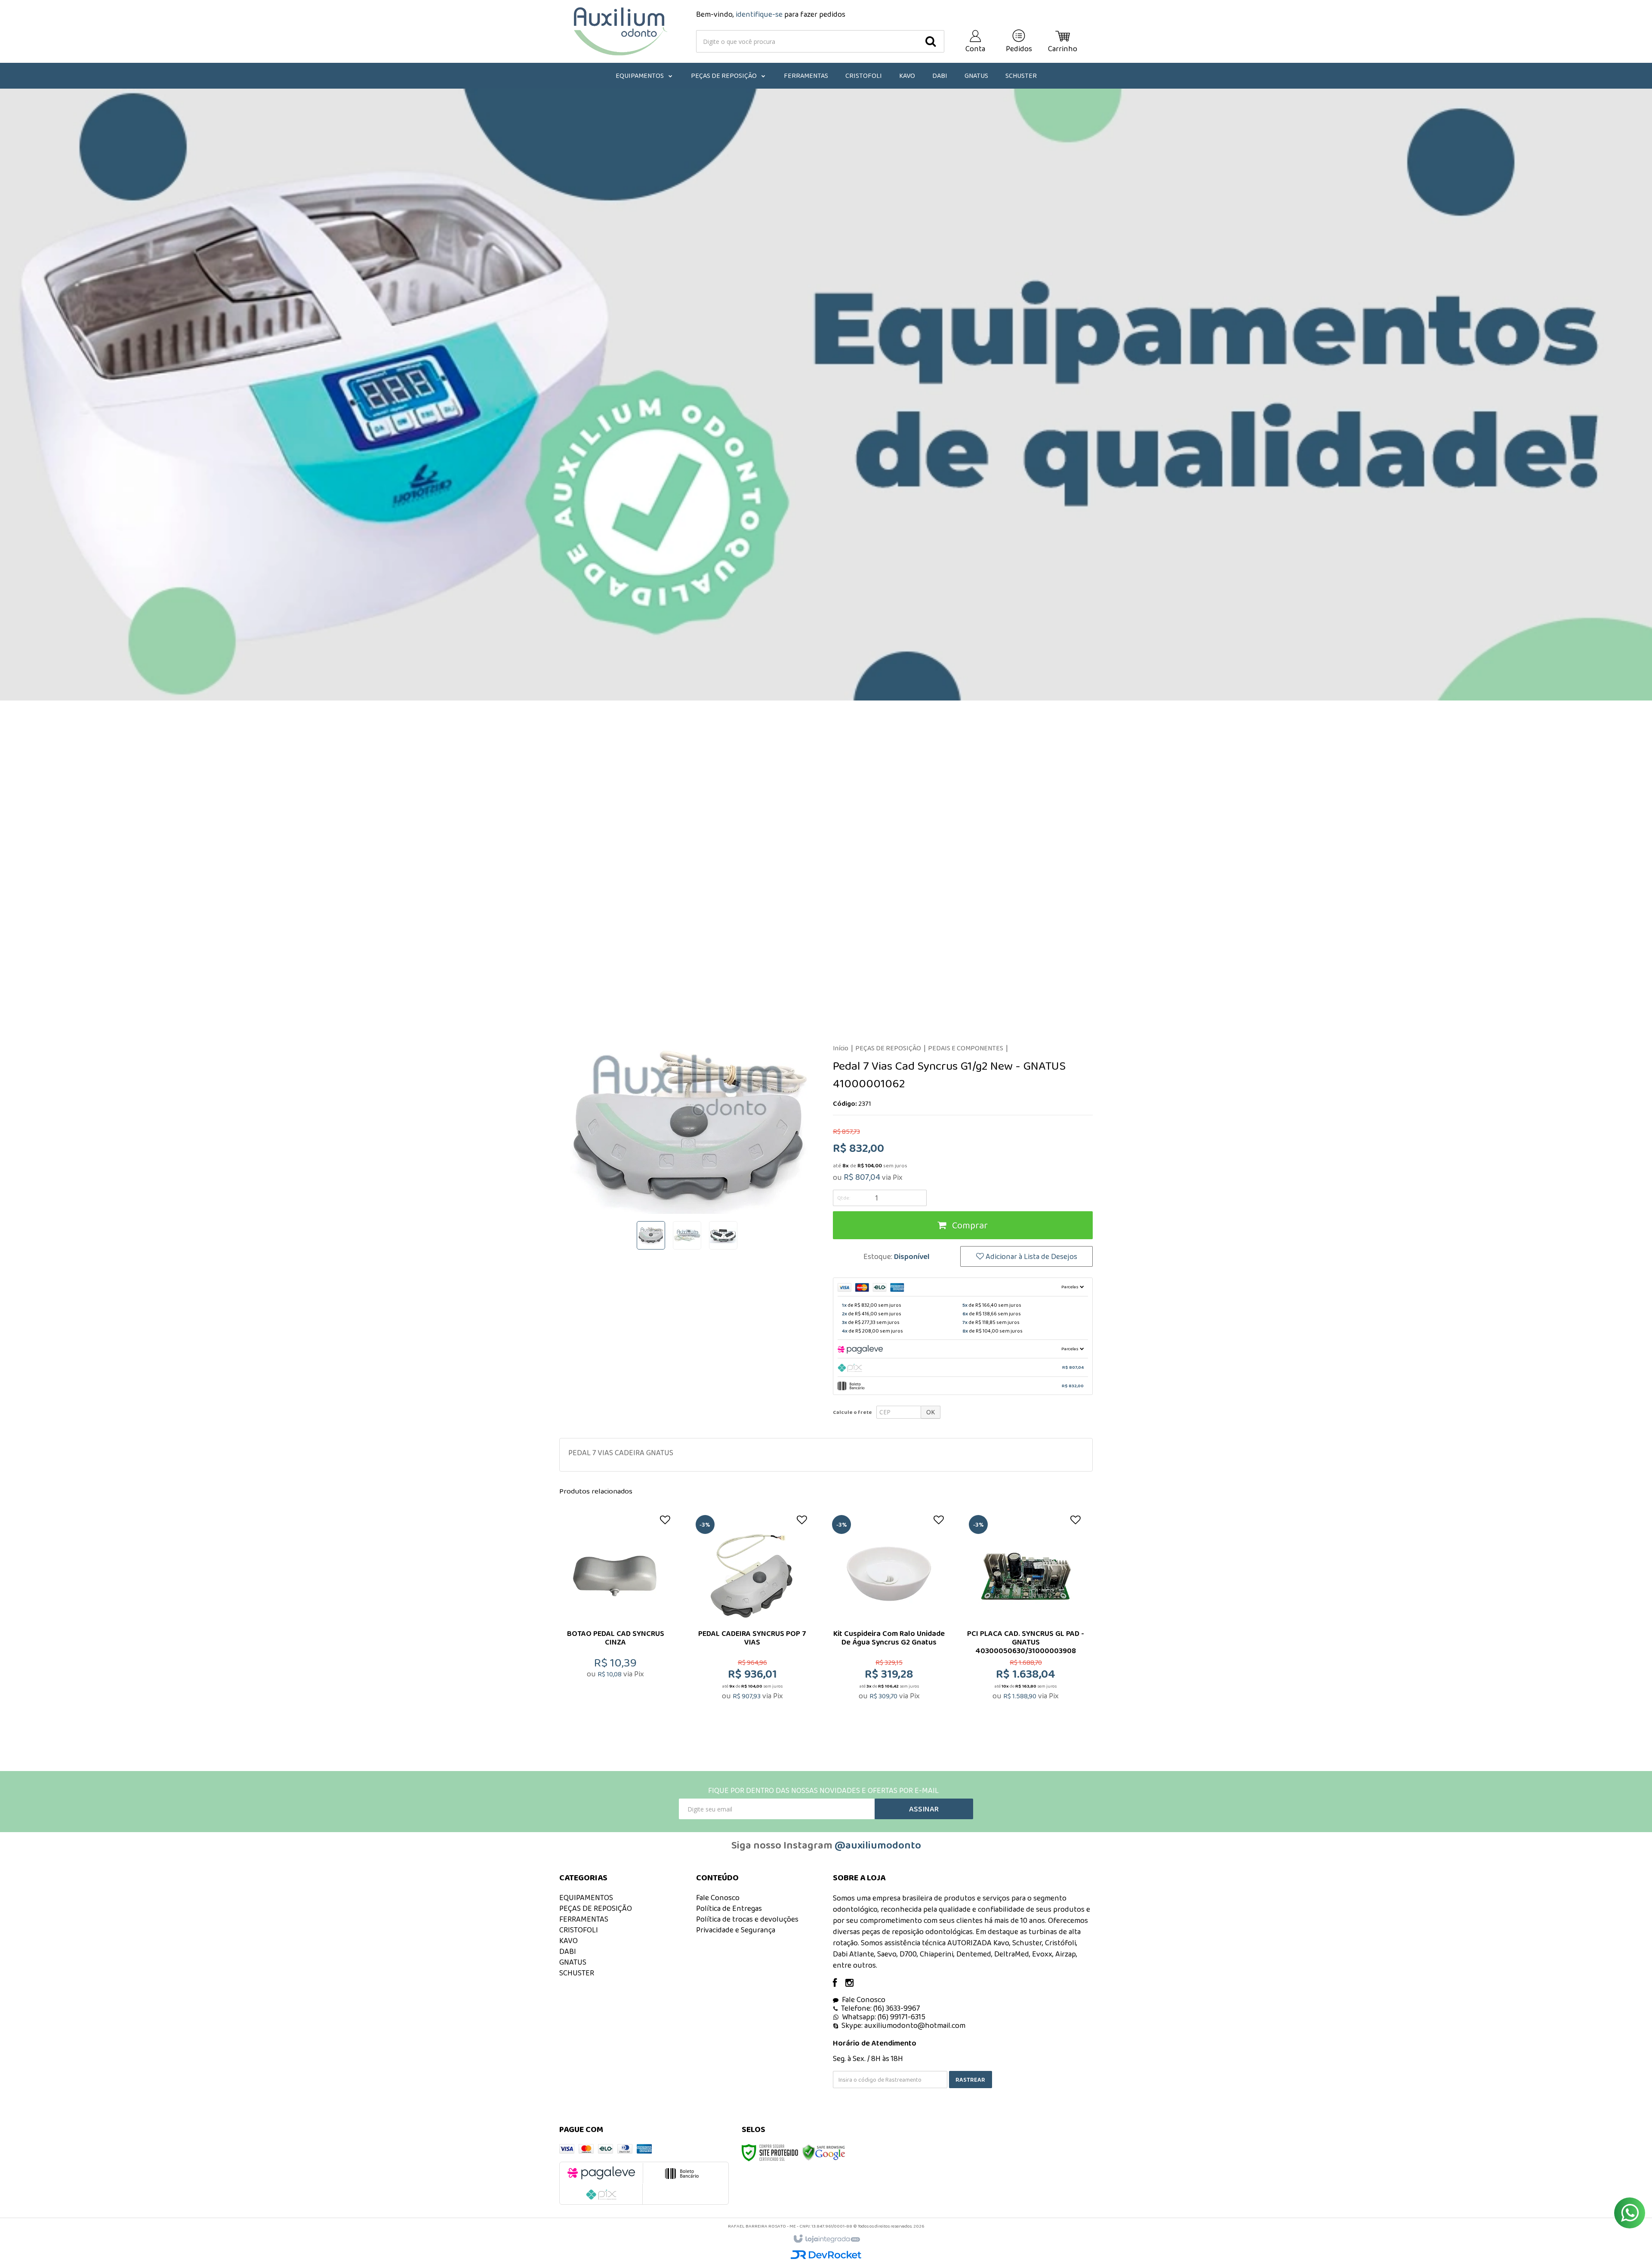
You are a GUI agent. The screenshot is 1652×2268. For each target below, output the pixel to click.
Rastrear (970, 2080)
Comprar (969, 1225)
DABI (568, 1951)
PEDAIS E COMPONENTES (966, 1048)
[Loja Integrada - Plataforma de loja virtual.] (826, 2239)
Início (841, 1048)
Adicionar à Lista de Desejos (1031, 1256)
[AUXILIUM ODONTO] (621, 31)
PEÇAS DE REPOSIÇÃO (888, 1048)
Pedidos (1019, 49)
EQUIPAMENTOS (586, 1898)
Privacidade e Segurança (736, 1930)
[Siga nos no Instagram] (854, 1984)
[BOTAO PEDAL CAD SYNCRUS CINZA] (616, 1619)
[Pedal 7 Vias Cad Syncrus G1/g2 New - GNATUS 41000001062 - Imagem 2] (687, 1235)
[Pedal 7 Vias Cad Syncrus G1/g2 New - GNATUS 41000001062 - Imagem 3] (723, 1235)
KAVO (569, 1941)
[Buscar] (931, 41)
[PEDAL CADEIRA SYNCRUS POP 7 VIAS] (752, 1619)
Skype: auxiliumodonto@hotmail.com (903, 2025)
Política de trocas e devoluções (747, 1919)
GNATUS (573, 1962)
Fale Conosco (718, 1898)
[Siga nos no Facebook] (839, 1984)
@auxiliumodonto (878, 1845)
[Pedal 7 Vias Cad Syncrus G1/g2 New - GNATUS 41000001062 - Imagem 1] (651, 1235)
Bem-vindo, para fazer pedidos (771, 14)
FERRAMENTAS (584, 1919)
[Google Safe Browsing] (824, 2152)
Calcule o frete (852, 1412)
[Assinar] (924, 1809)
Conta (975, 49)
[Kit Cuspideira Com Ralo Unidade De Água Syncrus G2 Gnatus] (889, 1619)
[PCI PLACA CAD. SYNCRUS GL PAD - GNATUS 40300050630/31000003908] (1026, 1619)
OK (931, 1412)
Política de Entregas (729, 1908)
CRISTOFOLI (579, 1930)
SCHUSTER (577, 1973)
